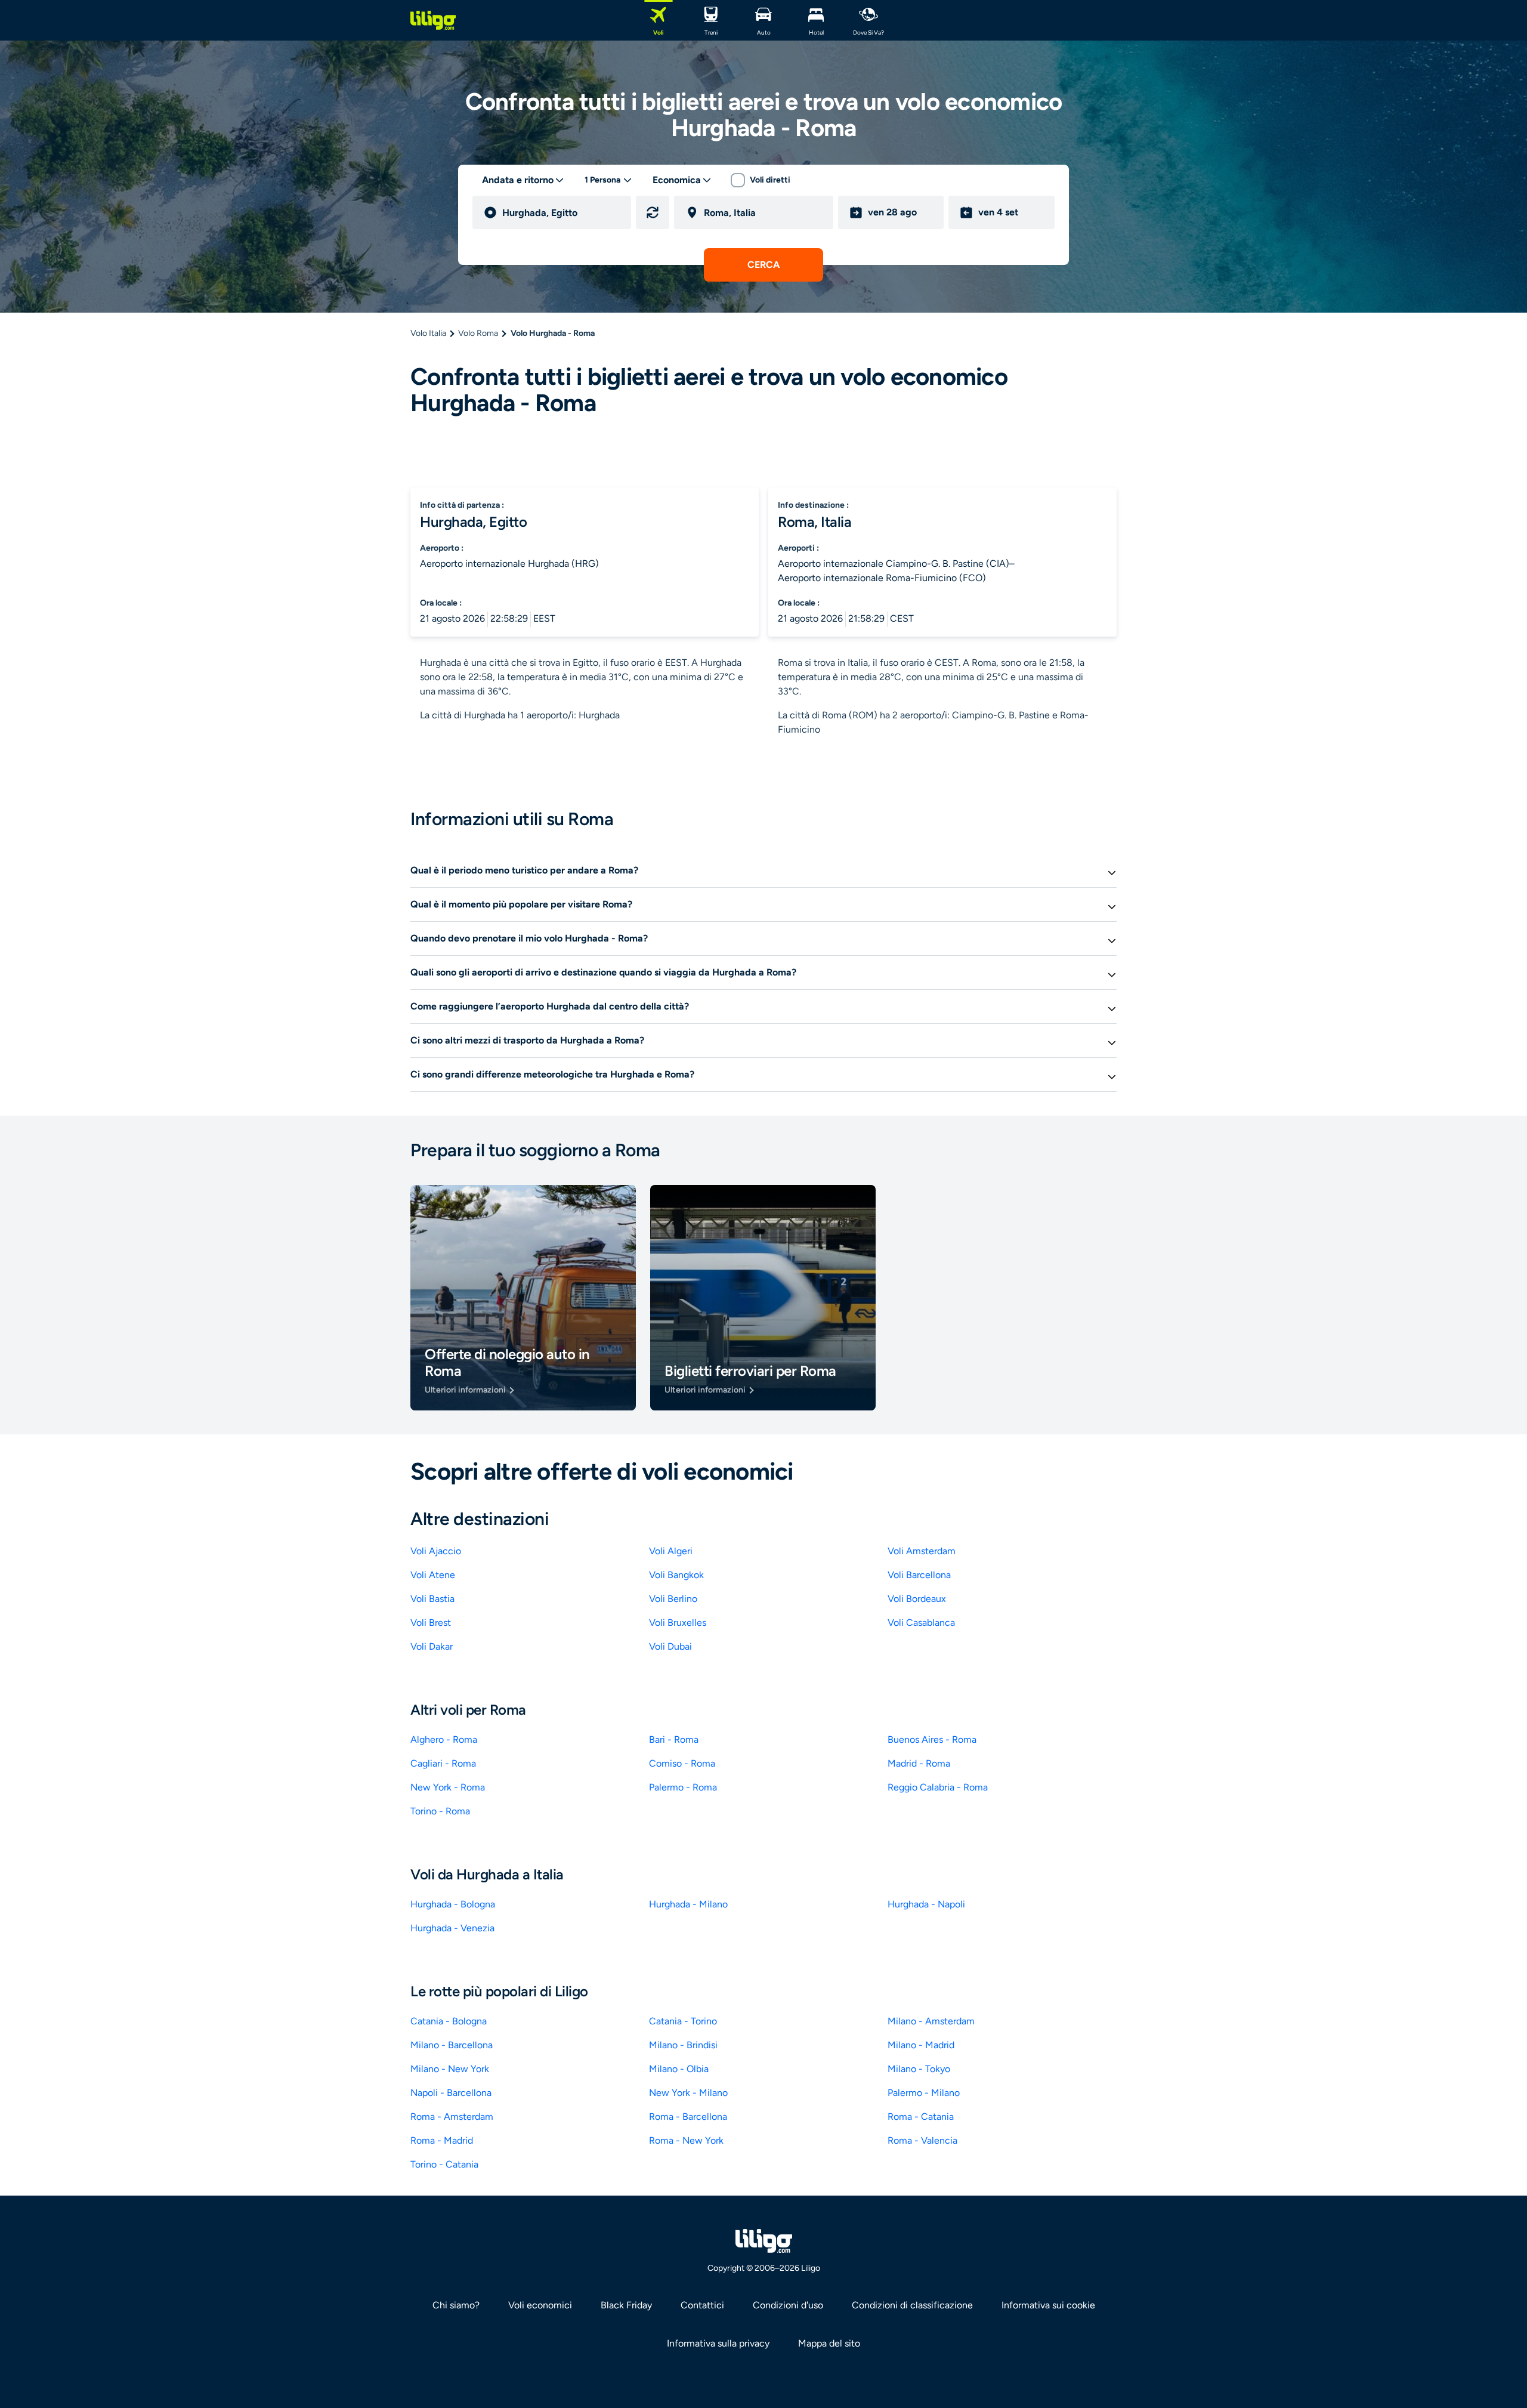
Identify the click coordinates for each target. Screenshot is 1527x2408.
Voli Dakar (432, 1646)
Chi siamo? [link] (456, 2305)
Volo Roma (478, 333)
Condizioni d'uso (788, 2305)
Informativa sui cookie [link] (1048, 2305)
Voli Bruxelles (678, 1623)
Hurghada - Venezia (452, 1928)
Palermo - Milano (924, 2093)
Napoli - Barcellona (451, 2093)
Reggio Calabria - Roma (938, 1787)
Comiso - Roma (682, 1763)
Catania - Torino (683, 2021)
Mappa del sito (829, 2343)
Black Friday (626, 2305)
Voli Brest (431, 1623)
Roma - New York (686, 2140)
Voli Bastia (432, 1599)
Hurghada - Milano (688, 1904)
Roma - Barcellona (688, 2117)
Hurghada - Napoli (926, 1904)
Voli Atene (433, 1575)
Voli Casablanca (921, 1623)
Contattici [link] (702, 2305)
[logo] (433, 20)
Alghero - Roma (444, 1739)
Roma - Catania (921, 2117)
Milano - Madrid (921, 2045)
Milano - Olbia (679, 2069)
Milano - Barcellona (452, 2045)
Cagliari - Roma (443, 1763)
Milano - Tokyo (919, 2069)
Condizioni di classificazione (912, 2305)
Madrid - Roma (919, 1763)
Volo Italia (428, 333)
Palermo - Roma (683, 1787)
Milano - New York (450, 2069)
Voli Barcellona (919, 1575)
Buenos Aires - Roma (932, 1739)
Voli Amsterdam (922, 1551)
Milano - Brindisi (683, 2045)
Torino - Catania (444, 2164)
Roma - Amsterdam (452, 2117)
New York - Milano (688, 2093)
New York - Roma (448, 1787)
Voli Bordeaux (917, 1599)
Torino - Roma (440, 1811)
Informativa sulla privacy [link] (718, 2343)
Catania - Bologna (449, 2021)
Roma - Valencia (922, 2140)
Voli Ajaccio (436, 1551)
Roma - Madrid (442, 2140)
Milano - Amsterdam (931, 2021)
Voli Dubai (670, 1646)
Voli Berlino (673, 1599)
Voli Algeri (671, 1551)
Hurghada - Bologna (453, 1904)
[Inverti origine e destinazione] (653, 212)
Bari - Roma (674, 1739)
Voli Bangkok (676, 1575)
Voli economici (540, 2305)
